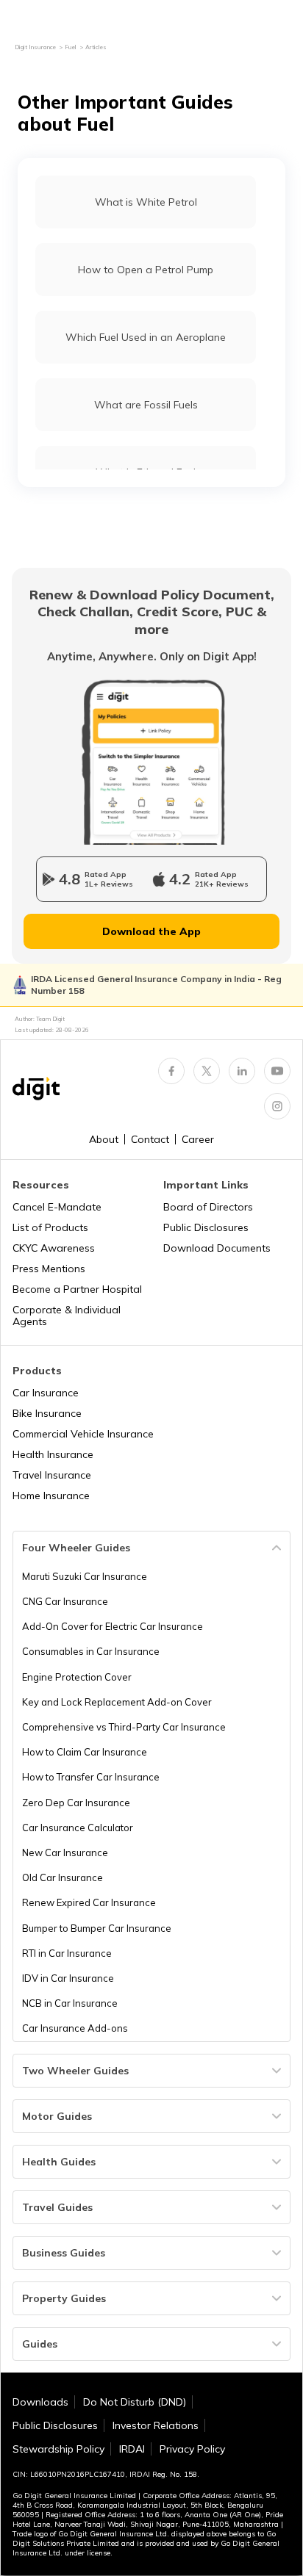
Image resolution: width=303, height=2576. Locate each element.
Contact (150, 1139)
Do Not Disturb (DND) (135, 2402)
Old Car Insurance (63, 1877)
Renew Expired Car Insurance (89, 1902)
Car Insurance (46, 1393)
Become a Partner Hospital (77, 1289)
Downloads (40, 2402)
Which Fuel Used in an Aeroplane (146, 337)
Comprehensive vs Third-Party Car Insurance (124, 1727)
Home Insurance (51, 1496)
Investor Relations (156, 2425)
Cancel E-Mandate (57, 1207)
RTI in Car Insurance (67, 1953)
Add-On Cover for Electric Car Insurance (113, 1626)
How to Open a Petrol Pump (146, 270)
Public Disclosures (206, 1227)
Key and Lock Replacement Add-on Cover (117, 1702)
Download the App (151, 931)
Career (198, 1139)
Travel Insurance (52, 1475)
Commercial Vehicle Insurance (83, 1434)
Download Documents (217, 1248)
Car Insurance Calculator (78, 1828)
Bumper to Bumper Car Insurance (97, 1928)
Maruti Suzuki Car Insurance (85, 1576)
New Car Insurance (65, 1852)
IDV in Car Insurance (68, 1978)
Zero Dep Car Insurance (76, 1803)
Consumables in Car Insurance (91, 1651)
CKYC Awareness (54, 1248)
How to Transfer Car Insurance (91, 1777)
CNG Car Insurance (65, 1601)
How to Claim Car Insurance (85, 1752)
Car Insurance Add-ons (75, 2028)
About (104, 1139)
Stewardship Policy (58, 2449)
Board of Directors (208, 1207)
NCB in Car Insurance (70, 2003)
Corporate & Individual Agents (67, 1316)
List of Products (50, 1227)
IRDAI (132, 2449)
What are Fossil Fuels (146, 405)
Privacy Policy (192, 2449)
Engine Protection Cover (77, 1677)
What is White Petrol (146, 202)
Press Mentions (49, 1269)
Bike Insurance (47, 1413)
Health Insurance (53, 1454)
